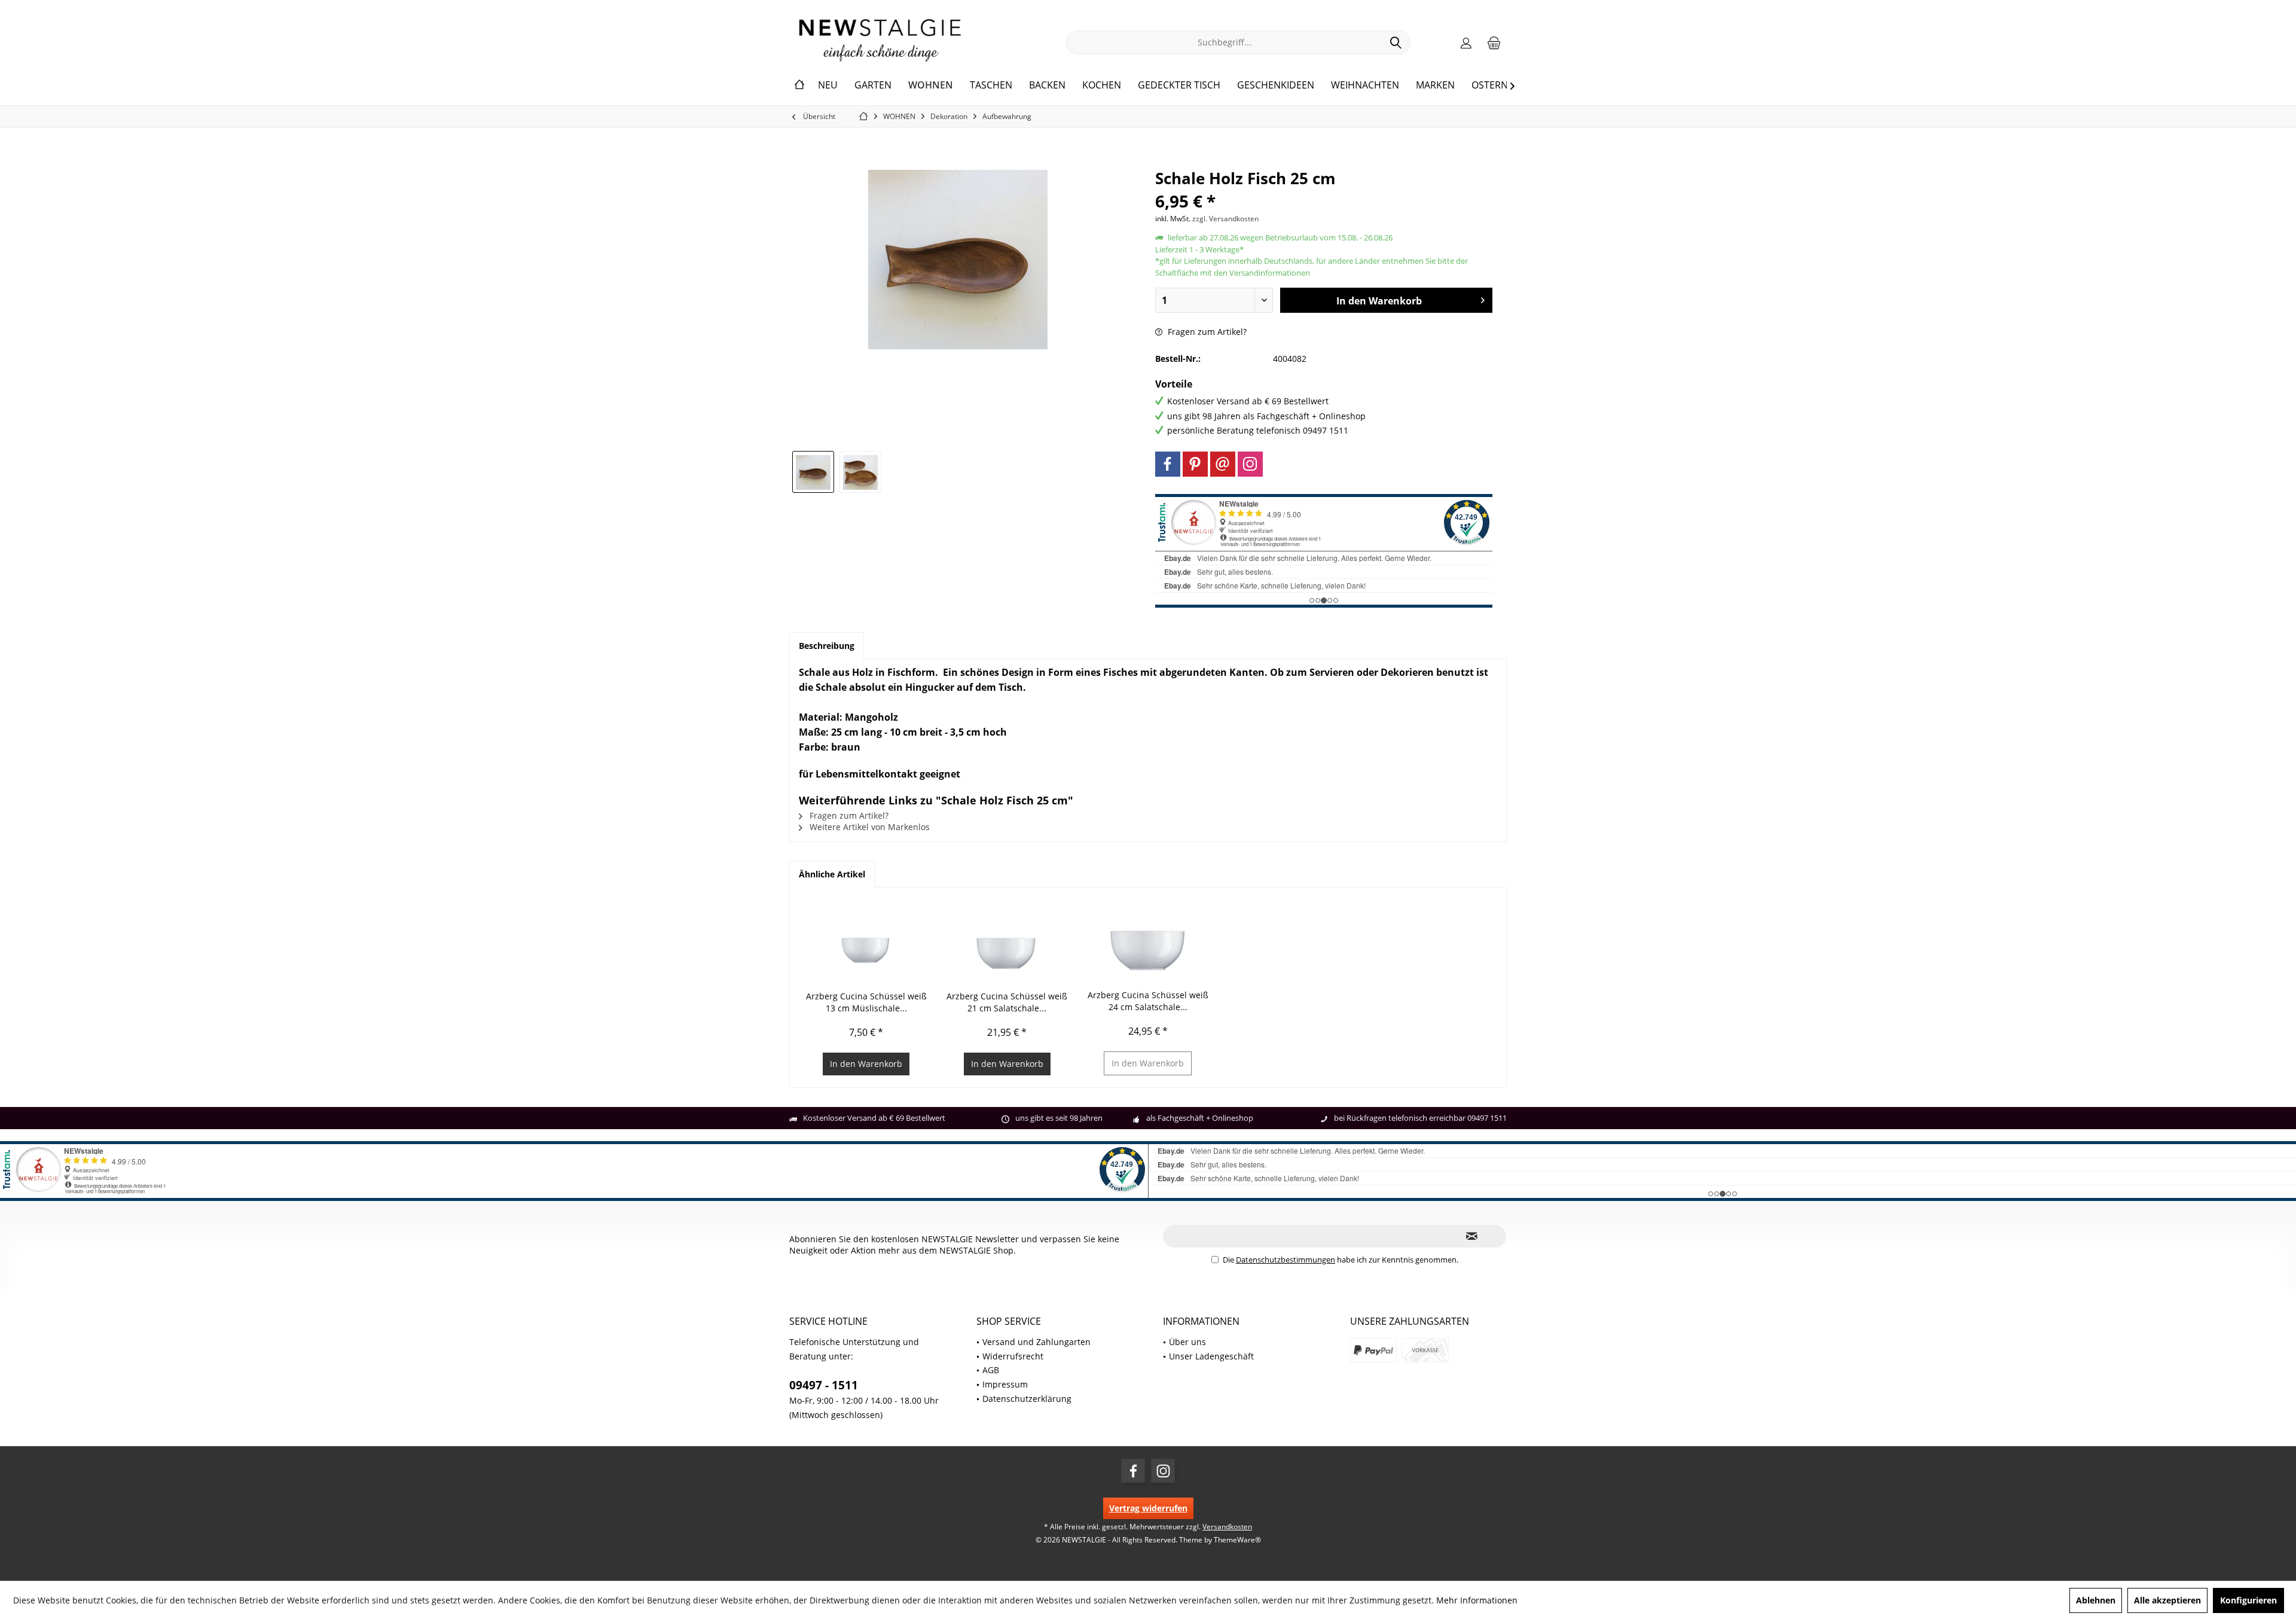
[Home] (799, 86)
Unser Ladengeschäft (1211, 1356)
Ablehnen (2096, 1600)
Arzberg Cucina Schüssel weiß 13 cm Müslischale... (866, 1002)
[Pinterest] (1195, 464)
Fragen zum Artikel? (1206, 332)
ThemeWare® (1237, 1540)
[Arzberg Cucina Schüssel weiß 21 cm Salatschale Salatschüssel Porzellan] (1007, 943)
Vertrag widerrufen (1148, 1508)
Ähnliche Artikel (832, 874)
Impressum (1005, 1384)
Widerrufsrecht (1013, 1356)
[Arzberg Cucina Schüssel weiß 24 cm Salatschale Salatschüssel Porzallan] (1148, 941)
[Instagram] (1250, 464)
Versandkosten (1227, 1527)
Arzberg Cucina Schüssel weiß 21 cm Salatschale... (1007, 1002)
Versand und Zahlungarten (1036, 1342)
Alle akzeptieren (2167, 1600)
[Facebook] (1168, 464)
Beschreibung (827, 646)
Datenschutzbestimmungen (1286, 1260)
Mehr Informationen (1477, 1600)
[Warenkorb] (1494, 42)
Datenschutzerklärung (1027, 1399)
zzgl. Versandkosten (1225, 219)
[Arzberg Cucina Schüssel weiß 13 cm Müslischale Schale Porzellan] (866, 943)
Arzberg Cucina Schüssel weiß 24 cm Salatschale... (1148, 1001)
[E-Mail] (1223, 464)
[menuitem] (1494, 42)
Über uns (1187, 1342)
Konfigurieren (2248, 1600)
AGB (991, 1370)
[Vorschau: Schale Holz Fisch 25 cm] (813, 472)
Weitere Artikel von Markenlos (868, 827)
